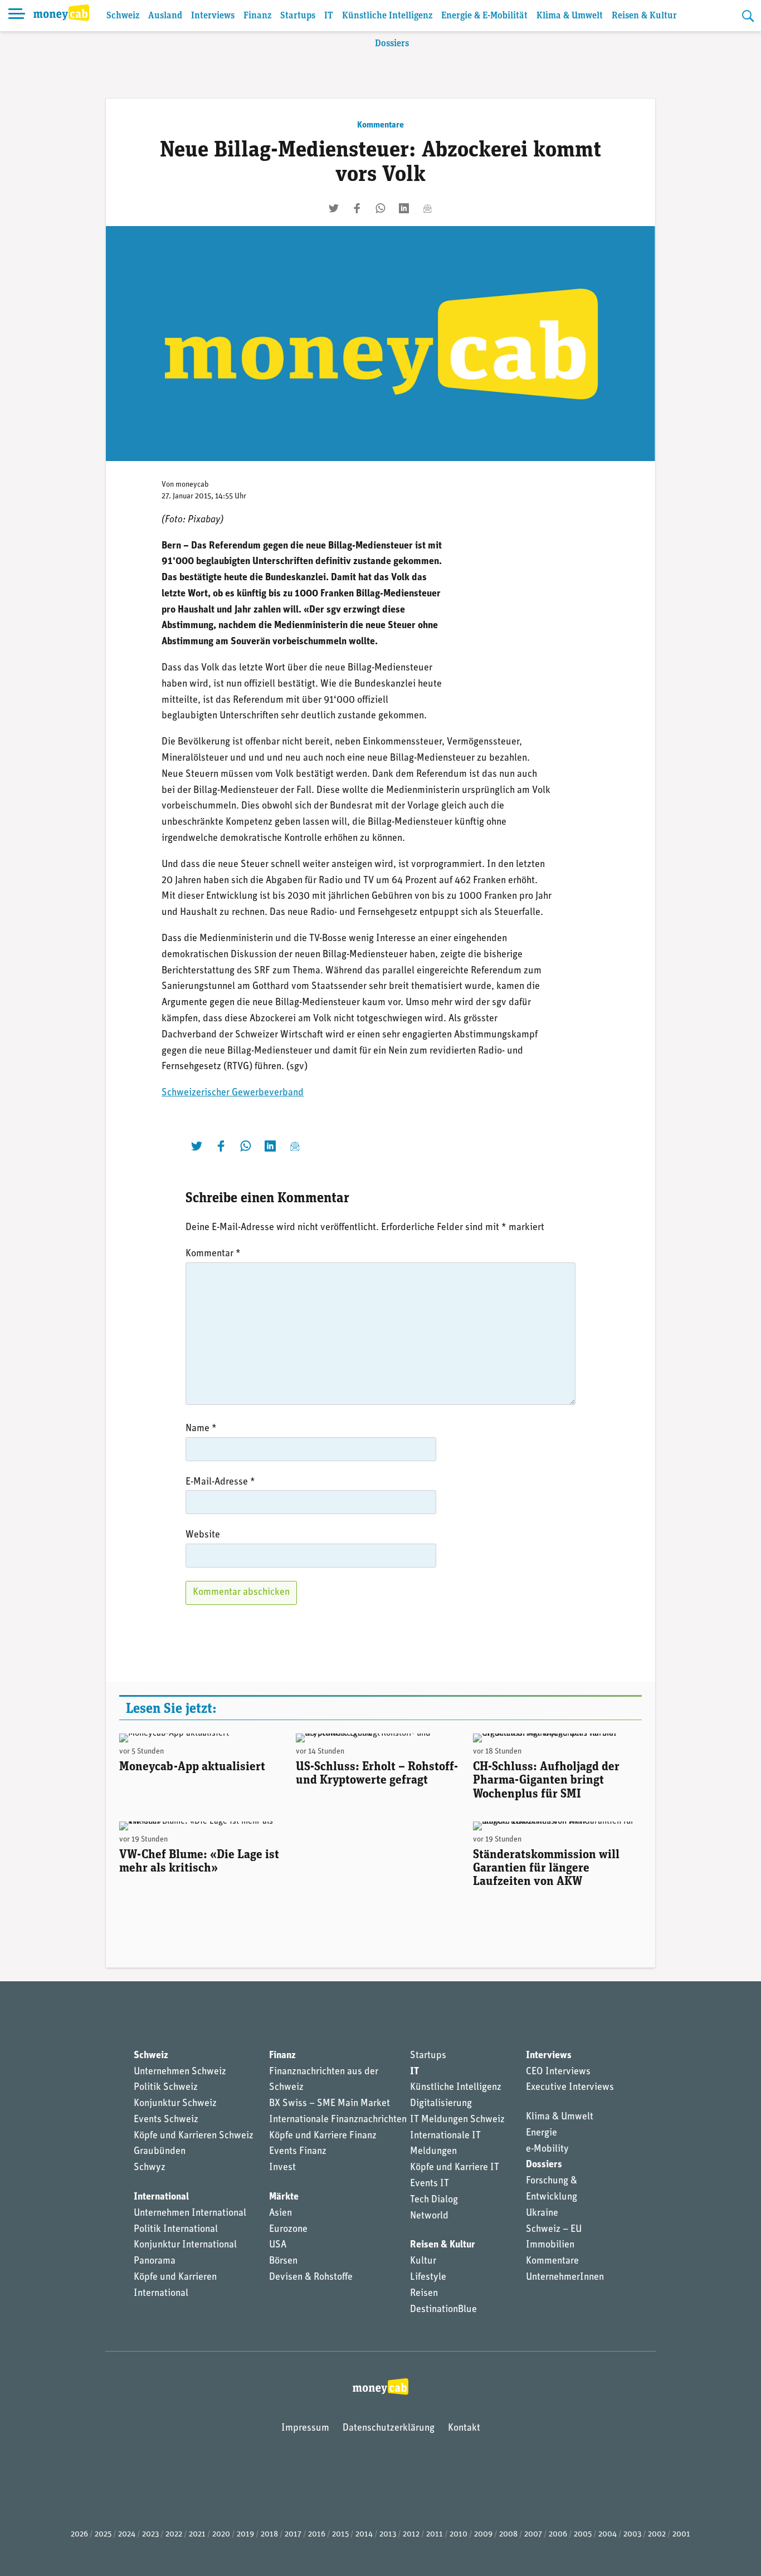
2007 (533, 2535)
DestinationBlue (443, 2310)
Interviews (213, 16)
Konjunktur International (185, 2245)
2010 (458, 2535)
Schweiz (123, 16)
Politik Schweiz (166, 2088)
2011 (435, 2535)
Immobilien (550, 2245)
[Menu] (17, 16)
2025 (103, 2535)
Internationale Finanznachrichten (338, 2120)
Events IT (430, 2184)
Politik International (176, 2230)
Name (201, 1429)
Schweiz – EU (554, 2230)
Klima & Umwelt (570, 16)
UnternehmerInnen (565, 2278)
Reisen (424, 2294)
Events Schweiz (166, 2120)
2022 (174, 2535)
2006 (558, 2535)
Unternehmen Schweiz (180, 2072)
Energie (542, 2133)
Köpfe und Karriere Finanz (323, 2136)
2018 (269, 2535)
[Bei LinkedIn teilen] (404, 208)
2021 (197, 2535)
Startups (298, 16)
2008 (508, 2535)
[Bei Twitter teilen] (334, 208)
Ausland (165, 16)
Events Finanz (298, 2152)
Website (203, 1535)
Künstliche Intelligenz (387, 16)
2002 (657, 2535)
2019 (245, 2535)
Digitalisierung (441, 2104)
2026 (79, 2535)
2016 (317, 2535)
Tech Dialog (434, 2200)
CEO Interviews (558, 2072)
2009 (483, 2535)
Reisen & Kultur (644, 16)
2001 (681, 2535)
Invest (282, 2168)
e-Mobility (547, 2149)
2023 (150, 2535)
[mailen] (427, 208)
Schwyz (150, 2168)
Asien (281, 2213)
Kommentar (213, 1254)
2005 (583, 2535)
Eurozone (288, 2230)
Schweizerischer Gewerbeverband (233, 1093)
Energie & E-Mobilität (484, 16)
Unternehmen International (190, 2213)
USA (278, 2245)
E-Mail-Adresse (220, 1482)
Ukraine (542, 2213)
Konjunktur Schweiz (175, 2104)
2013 (388, 2535)
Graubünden (160, 2152)
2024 (127, 2535)
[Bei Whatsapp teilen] (380, 208)
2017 (293, 2535)
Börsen (283, 2261)
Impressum (305, 2428)
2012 (411, 2535)
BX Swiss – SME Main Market (330, 2104)
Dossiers (392, 44)
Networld (429, 2216)
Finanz (257, 16)
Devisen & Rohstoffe (311, 2278)
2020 (221, 2535)
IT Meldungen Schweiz (457, 2120)
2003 (632, 2535)
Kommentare (380, 125)
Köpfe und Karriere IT (455, 2168)
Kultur (423, 2261)
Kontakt (464, 2428)
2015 (340, 2535)
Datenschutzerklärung (389, 2428)
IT (329, 16)
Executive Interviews (570, 2088)
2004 (608, 2535)
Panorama (155, 2261)
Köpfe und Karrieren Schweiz (194, 2136)
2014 (364, 2535)
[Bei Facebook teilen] (357, 208)
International (161, 2197)
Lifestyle (428, 2278)
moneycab (192, 485)
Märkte (284, 2197)
